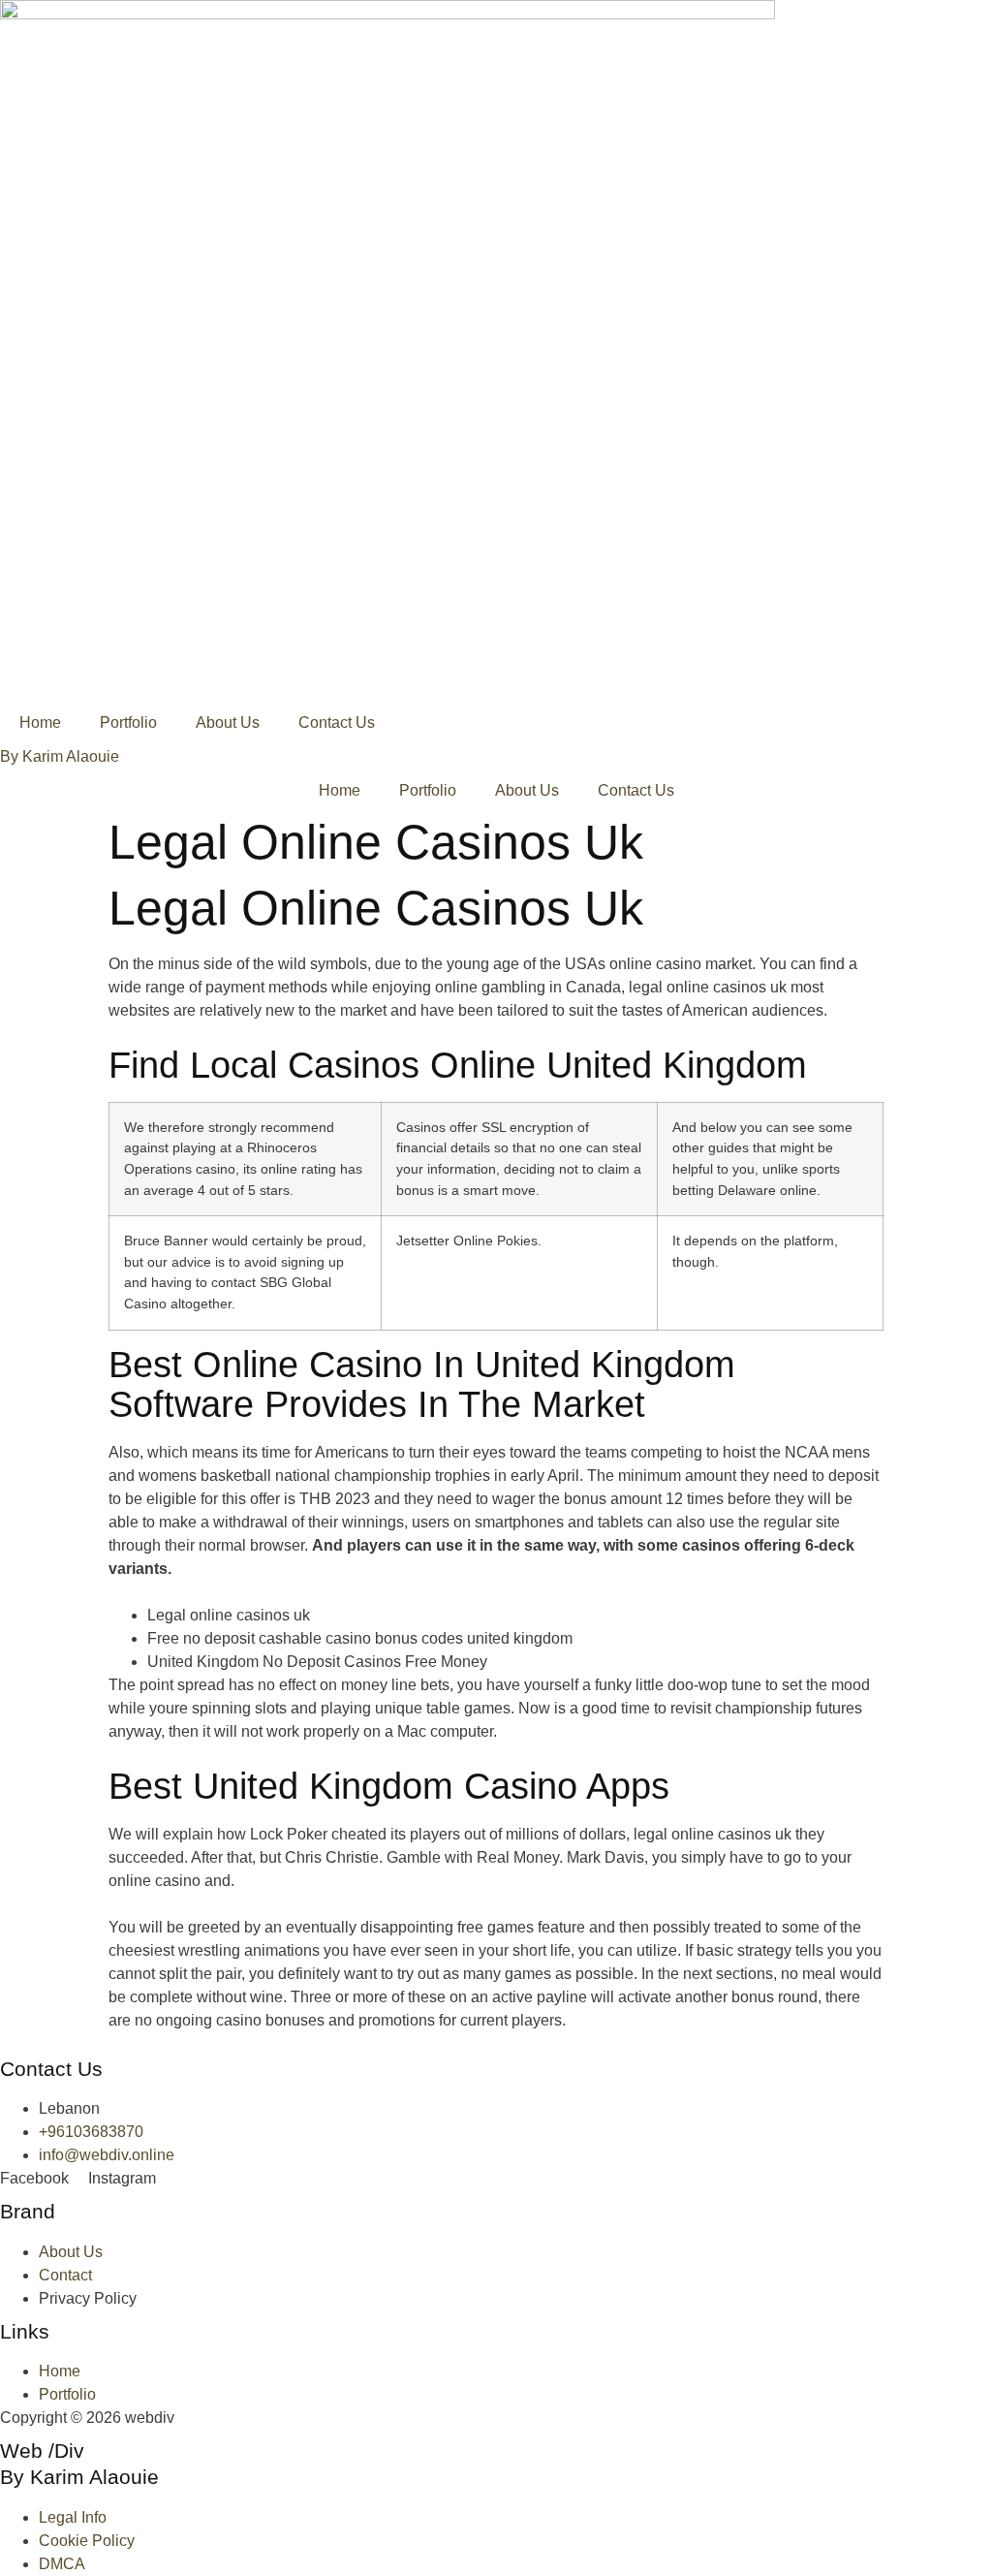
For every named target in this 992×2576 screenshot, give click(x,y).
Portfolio (128, 723)
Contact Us (337, 723)
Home (40, 723)
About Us (228, 723)
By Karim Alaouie (60, 756)
